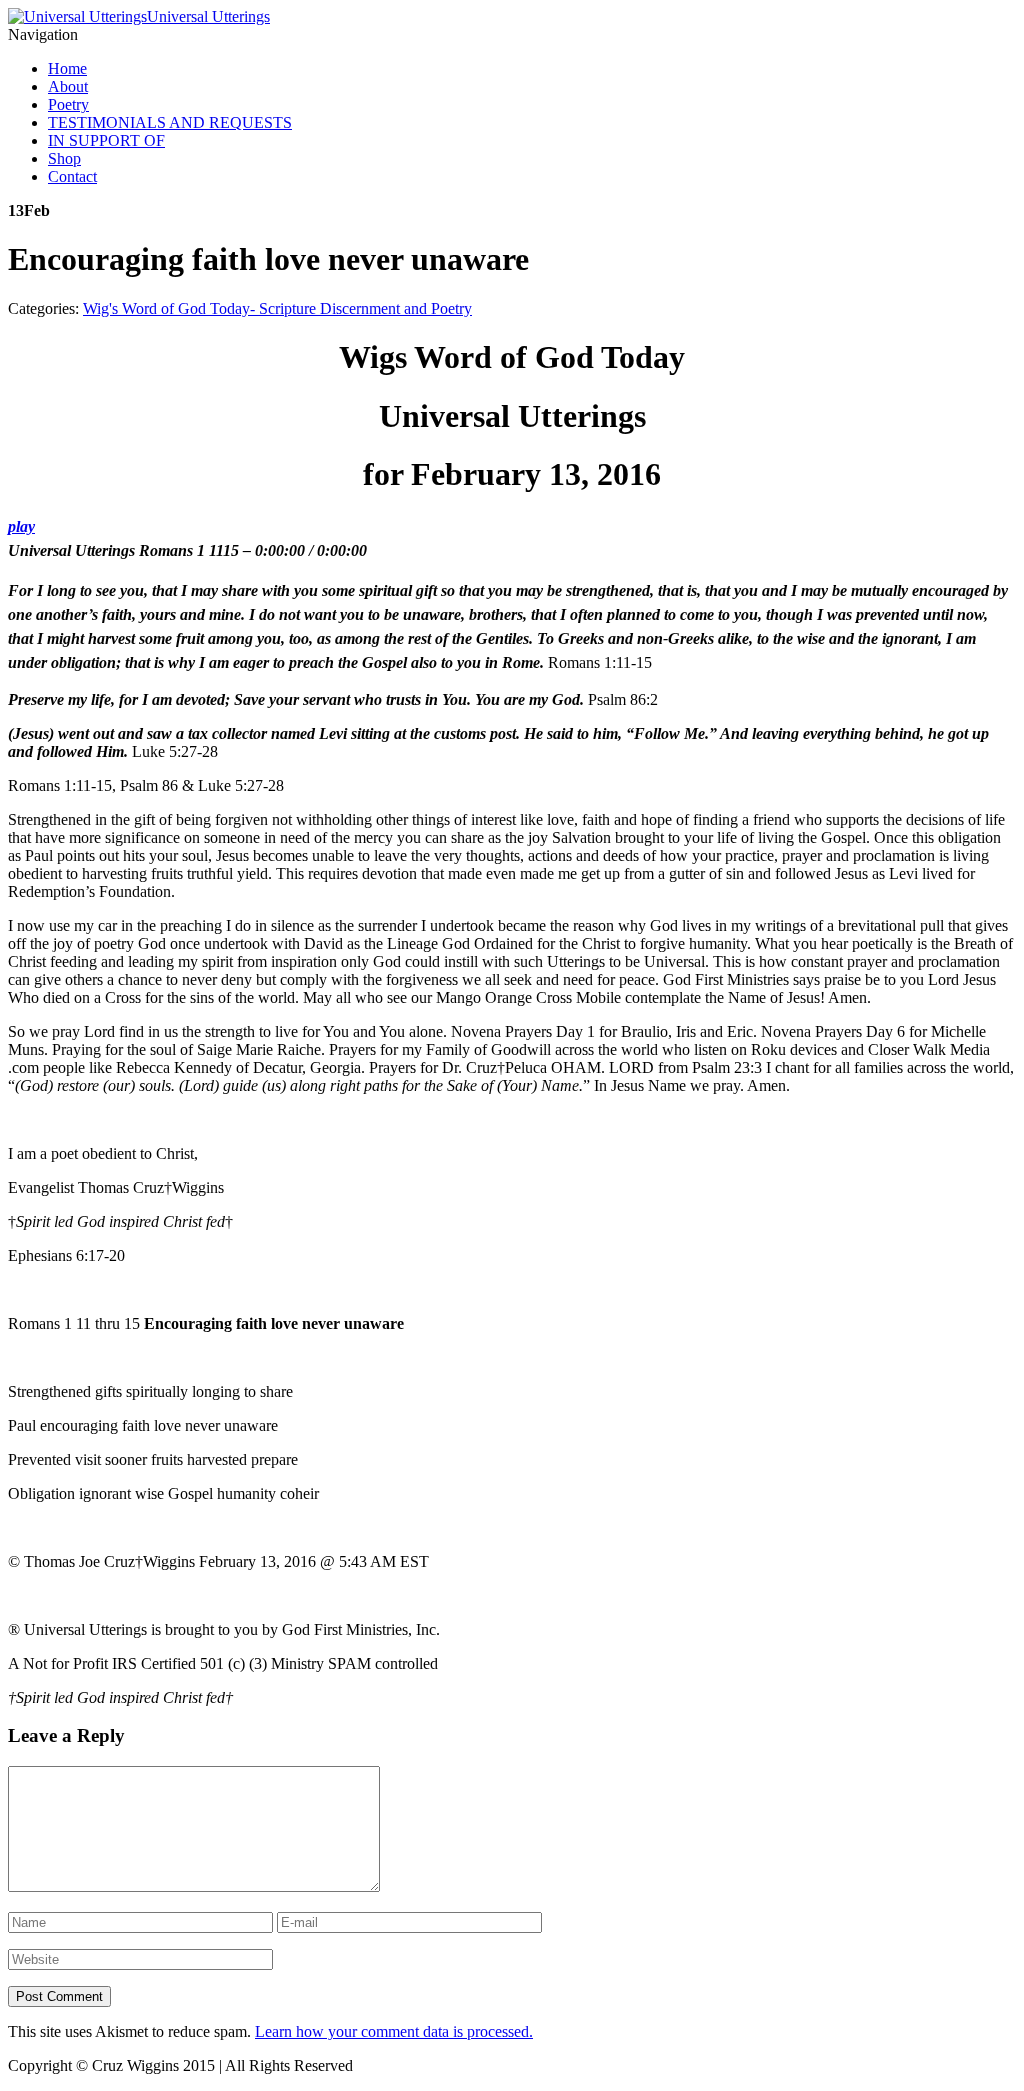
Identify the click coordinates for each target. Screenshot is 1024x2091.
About (68, 86)
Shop (64, 158)
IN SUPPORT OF (106, 140)
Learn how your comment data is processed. (394, 2031)
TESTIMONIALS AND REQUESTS (170, 122)
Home (67, 68)
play (21, 526)
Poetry (68, 104)
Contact (72, 176)
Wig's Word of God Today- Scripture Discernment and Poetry (277, 308)
